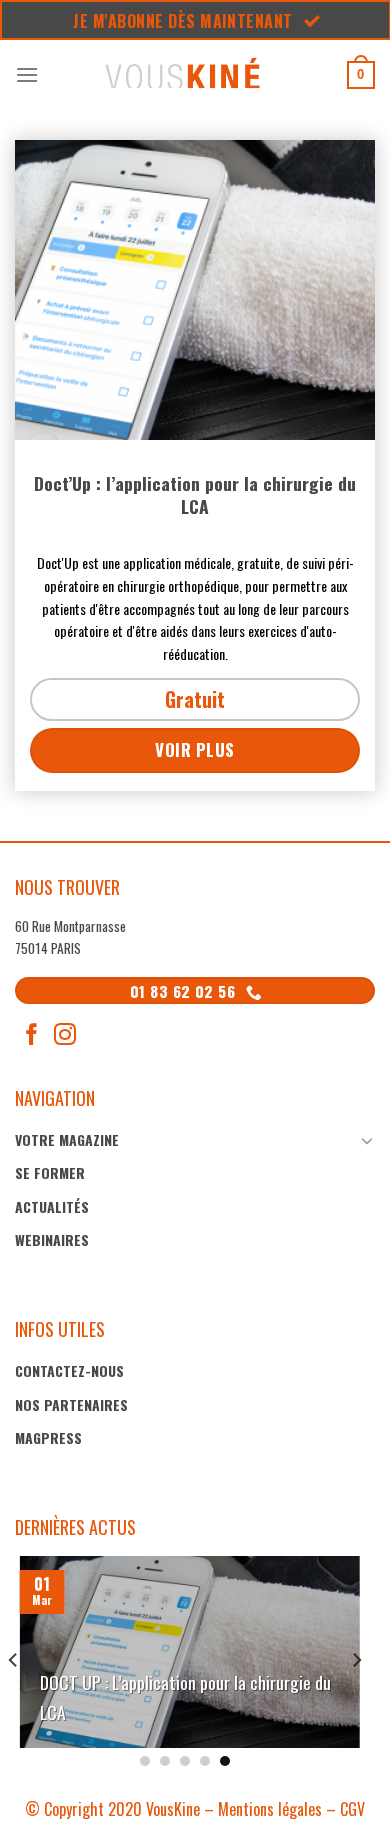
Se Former (50, 1172)
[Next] (356, 1659)
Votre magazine (67, 1139)
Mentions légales (270, 1809)
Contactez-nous (69, 1370)
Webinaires (52, 1239)
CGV (352, 1809)
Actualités (52, 1206)
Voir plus (195, 749)
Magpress (48, 1437)
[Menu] (27, 74)
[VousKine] (182, 75)
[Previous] (14, 1659)
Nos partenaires (71, 1404)
